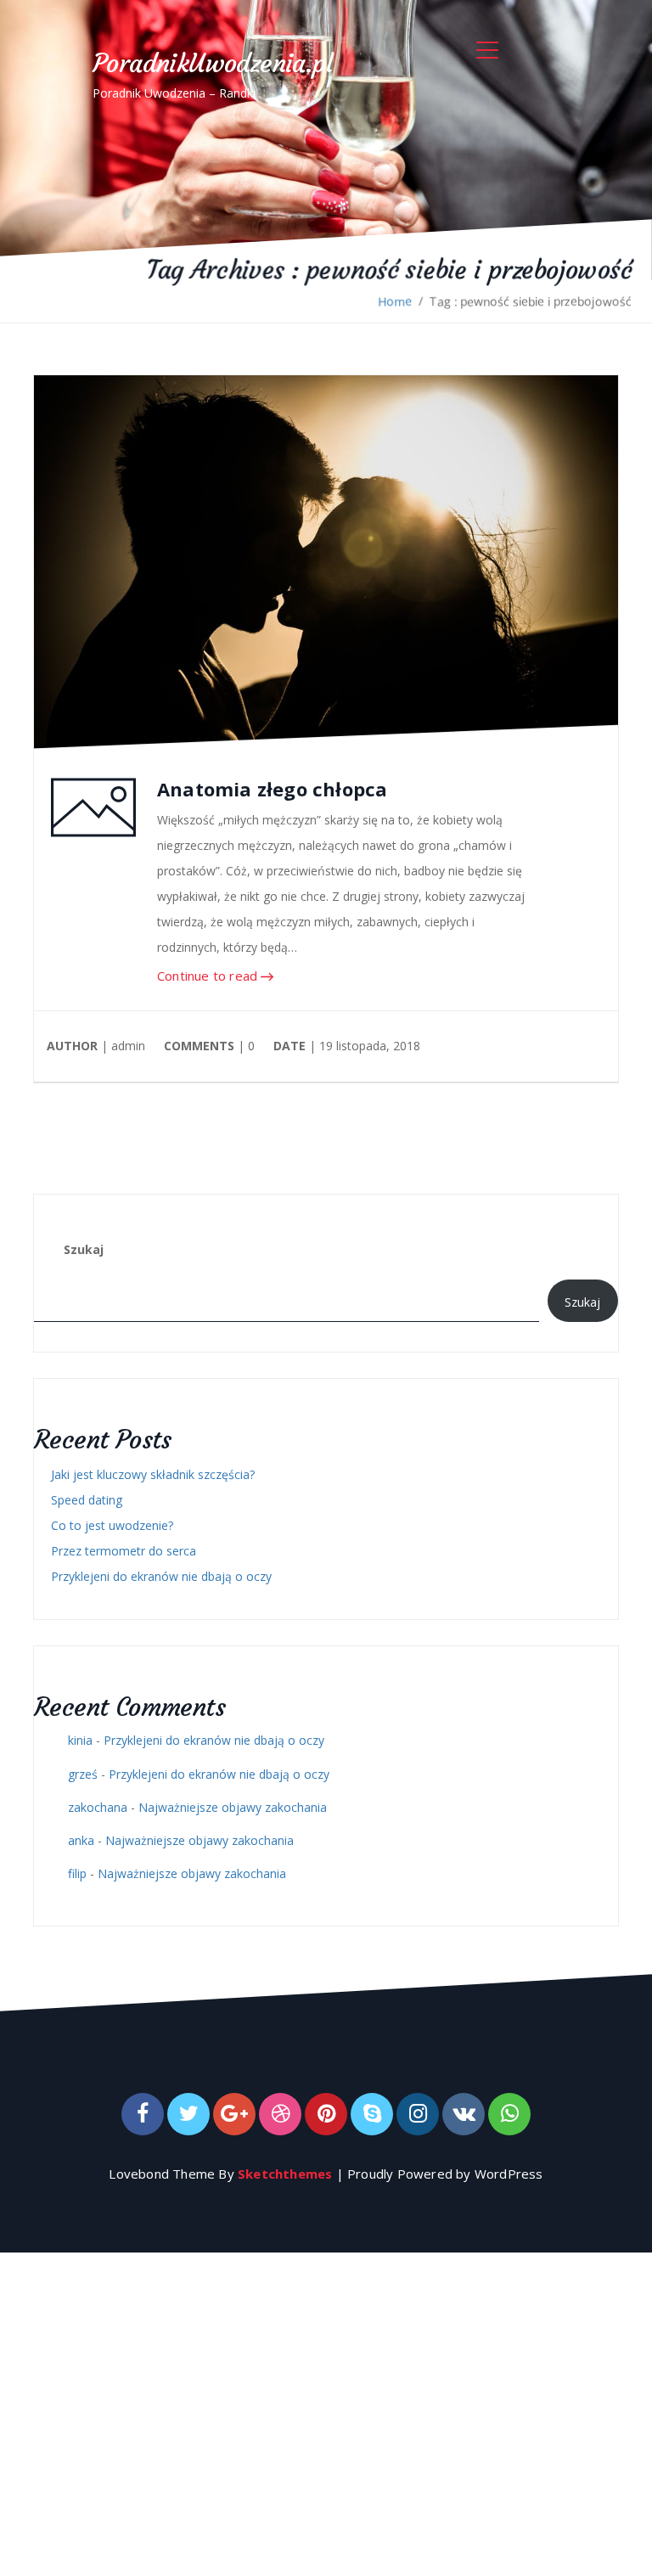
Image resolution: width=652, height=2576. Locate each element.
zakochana (98, 1807)
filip (77, 1873)
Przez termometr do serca (124, 1551)
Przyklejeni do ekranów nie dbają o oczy (161, 1576)
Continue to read (209, 976)
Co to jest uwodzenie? (112, 1525)
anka (81, 1840)
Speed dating (87, 1500)
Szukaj (84, 1249)
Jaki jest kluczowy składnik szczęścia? (153, 1474)
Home (395, 301)
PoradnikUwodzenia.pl (212, 63)
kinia (80, 1740)
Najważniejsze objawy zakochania (233, 1807)
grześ (83, 1774)
